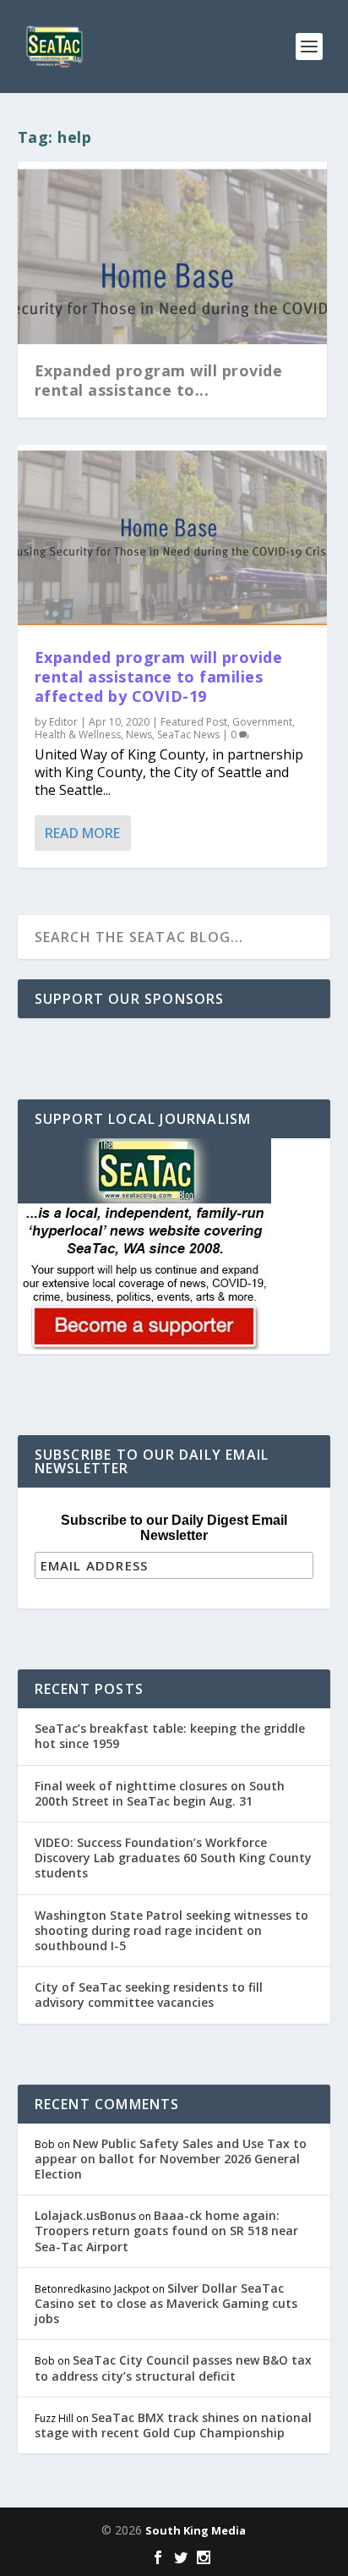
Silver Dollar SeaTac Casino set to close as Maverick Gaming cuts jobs (166, 2303)
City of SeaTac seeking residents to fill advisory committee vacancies (149, 1995)
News (139, 734)
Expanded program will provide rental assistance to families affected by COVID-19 (159, 677)
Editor (63, 722)
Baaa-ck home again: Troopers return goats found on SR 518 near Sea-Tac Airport (166, 2231)
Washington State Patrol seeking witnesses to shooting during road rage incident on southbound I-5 (171, 1930)
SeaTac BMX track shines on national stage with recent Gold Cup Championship (173, 2425)
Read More (82, 833)
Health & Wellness (78, 734)
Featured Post (194, 722)
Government (262, 722)
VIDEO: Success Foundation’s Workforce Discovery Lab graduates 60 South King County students (173, 1858)
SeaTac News (188, 734)
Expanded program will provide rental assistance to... (159, 380)
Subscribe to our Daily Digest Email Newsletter (174, 1528)
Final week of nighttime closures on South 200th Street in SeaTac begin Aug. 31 (160, 1793)
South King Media (196, 2530)
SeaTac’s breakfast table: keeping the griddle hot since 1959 (170, 1736)
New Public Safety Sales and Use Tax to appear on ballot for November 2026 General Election (171, 2159)
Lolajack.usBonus (85, 2215)
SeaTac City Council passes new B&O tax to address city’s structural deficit (173, 2368)
